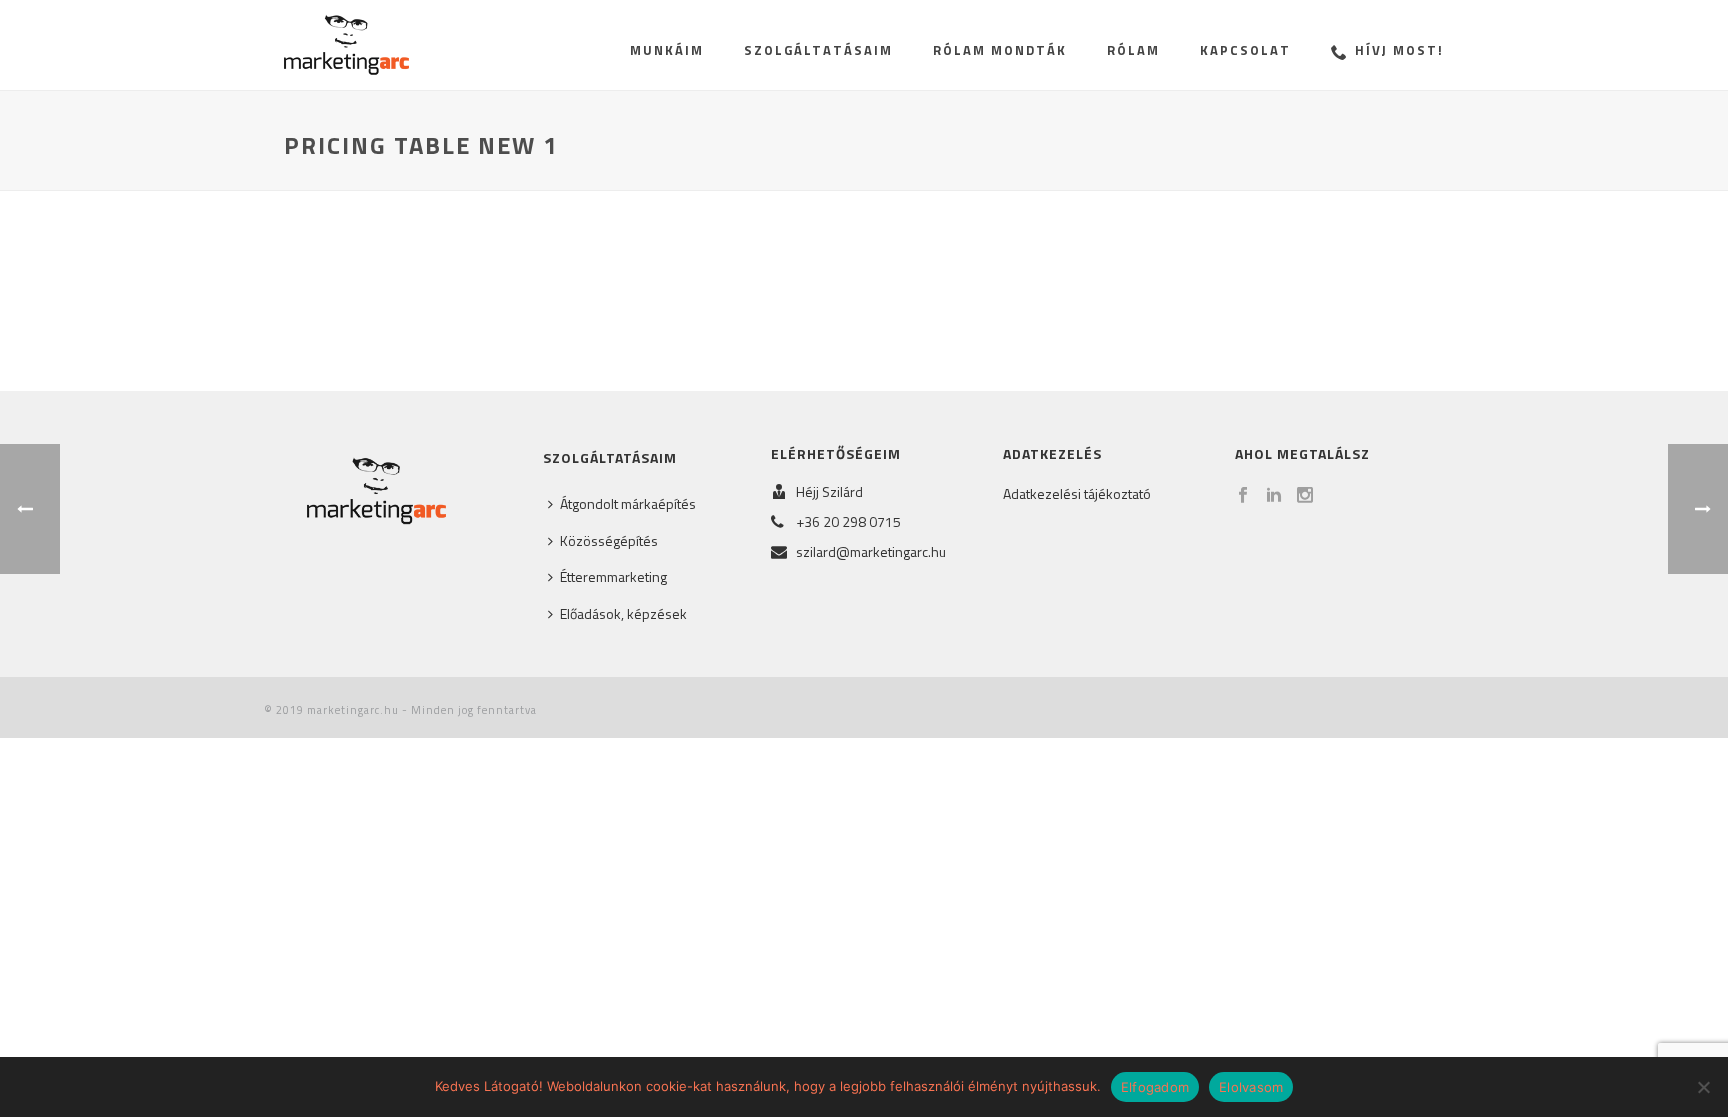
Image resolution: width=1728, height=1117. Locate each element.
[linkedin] (1274, 496)
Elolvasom (1251, 1087)
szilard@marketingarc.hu (871, 552)
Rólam (1133, 50)
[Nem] (1703, 1087)
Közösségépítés (609, 540)
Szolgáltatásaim (818, 50)
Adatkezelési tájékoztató (1077, 493)
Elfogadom (1155, 1087)
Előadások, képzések (623, 613)
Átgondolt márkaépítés (628, 503)
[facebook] (1243, 496)
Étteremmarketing (613, 576)
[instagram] (1305, 496)
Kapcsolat (1245, 50)
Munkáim (667, 50)
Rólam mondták (1000, 50)
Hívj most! (1399, 50)
